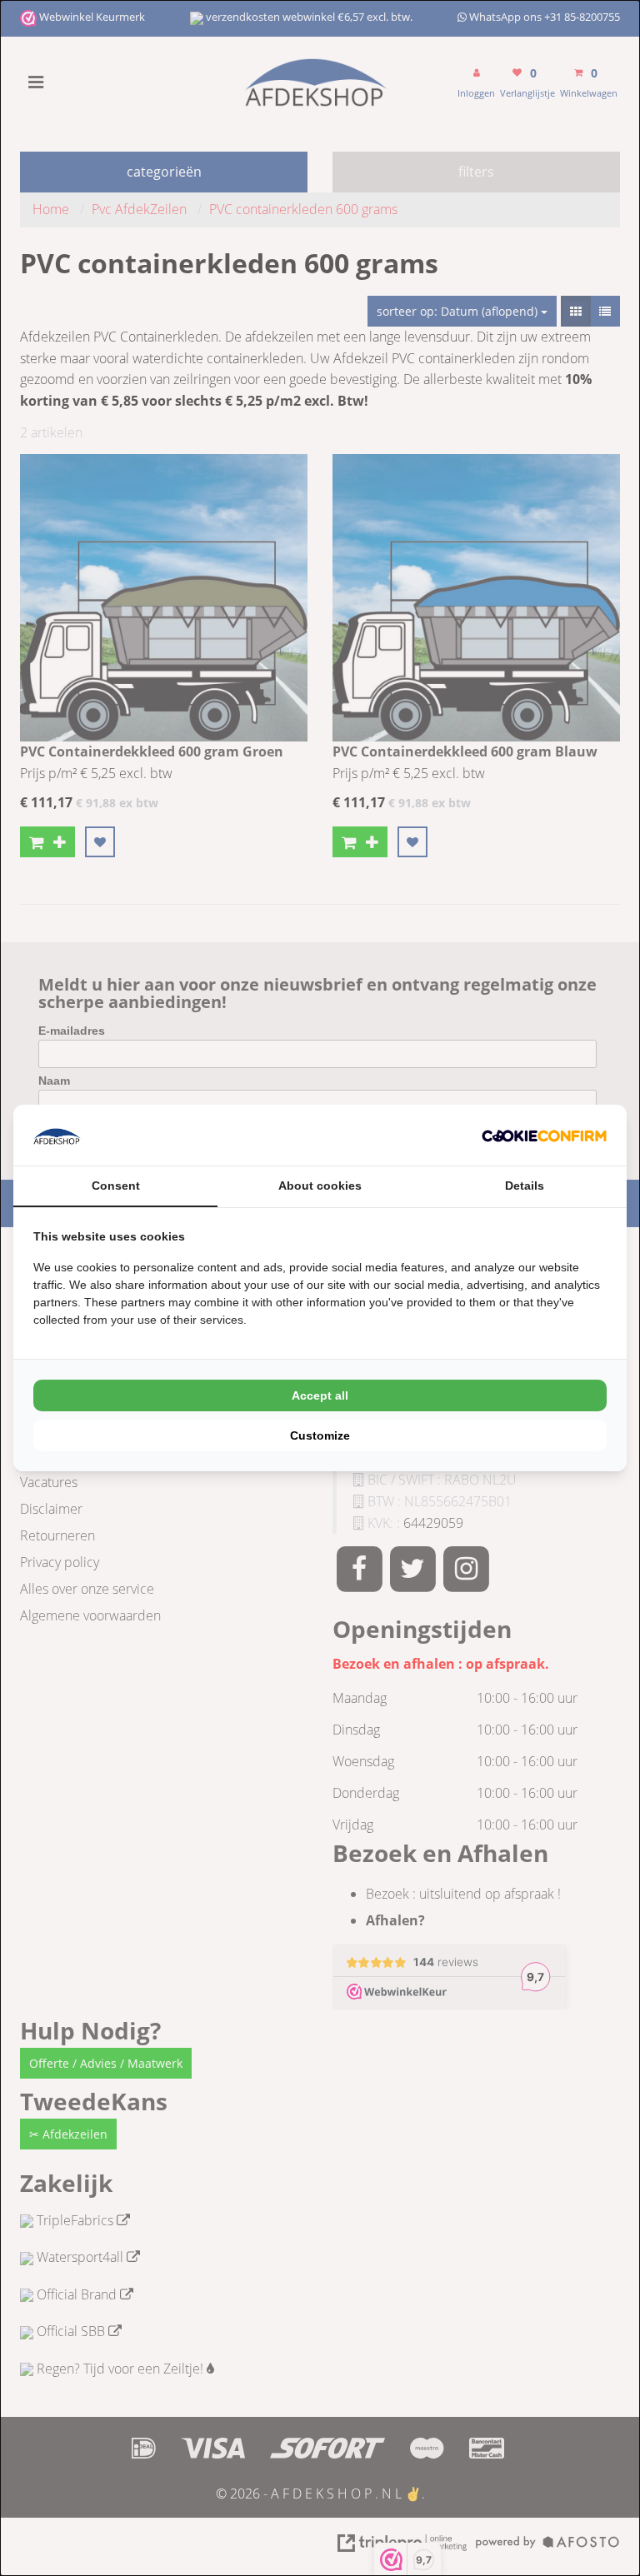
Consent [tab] (116, 1186)
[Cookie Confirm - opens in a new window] (544, 1136)
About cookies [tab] (320, 1186)
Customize (320, 1435)
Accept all (320, 1395)
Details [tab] (525, 1186)
